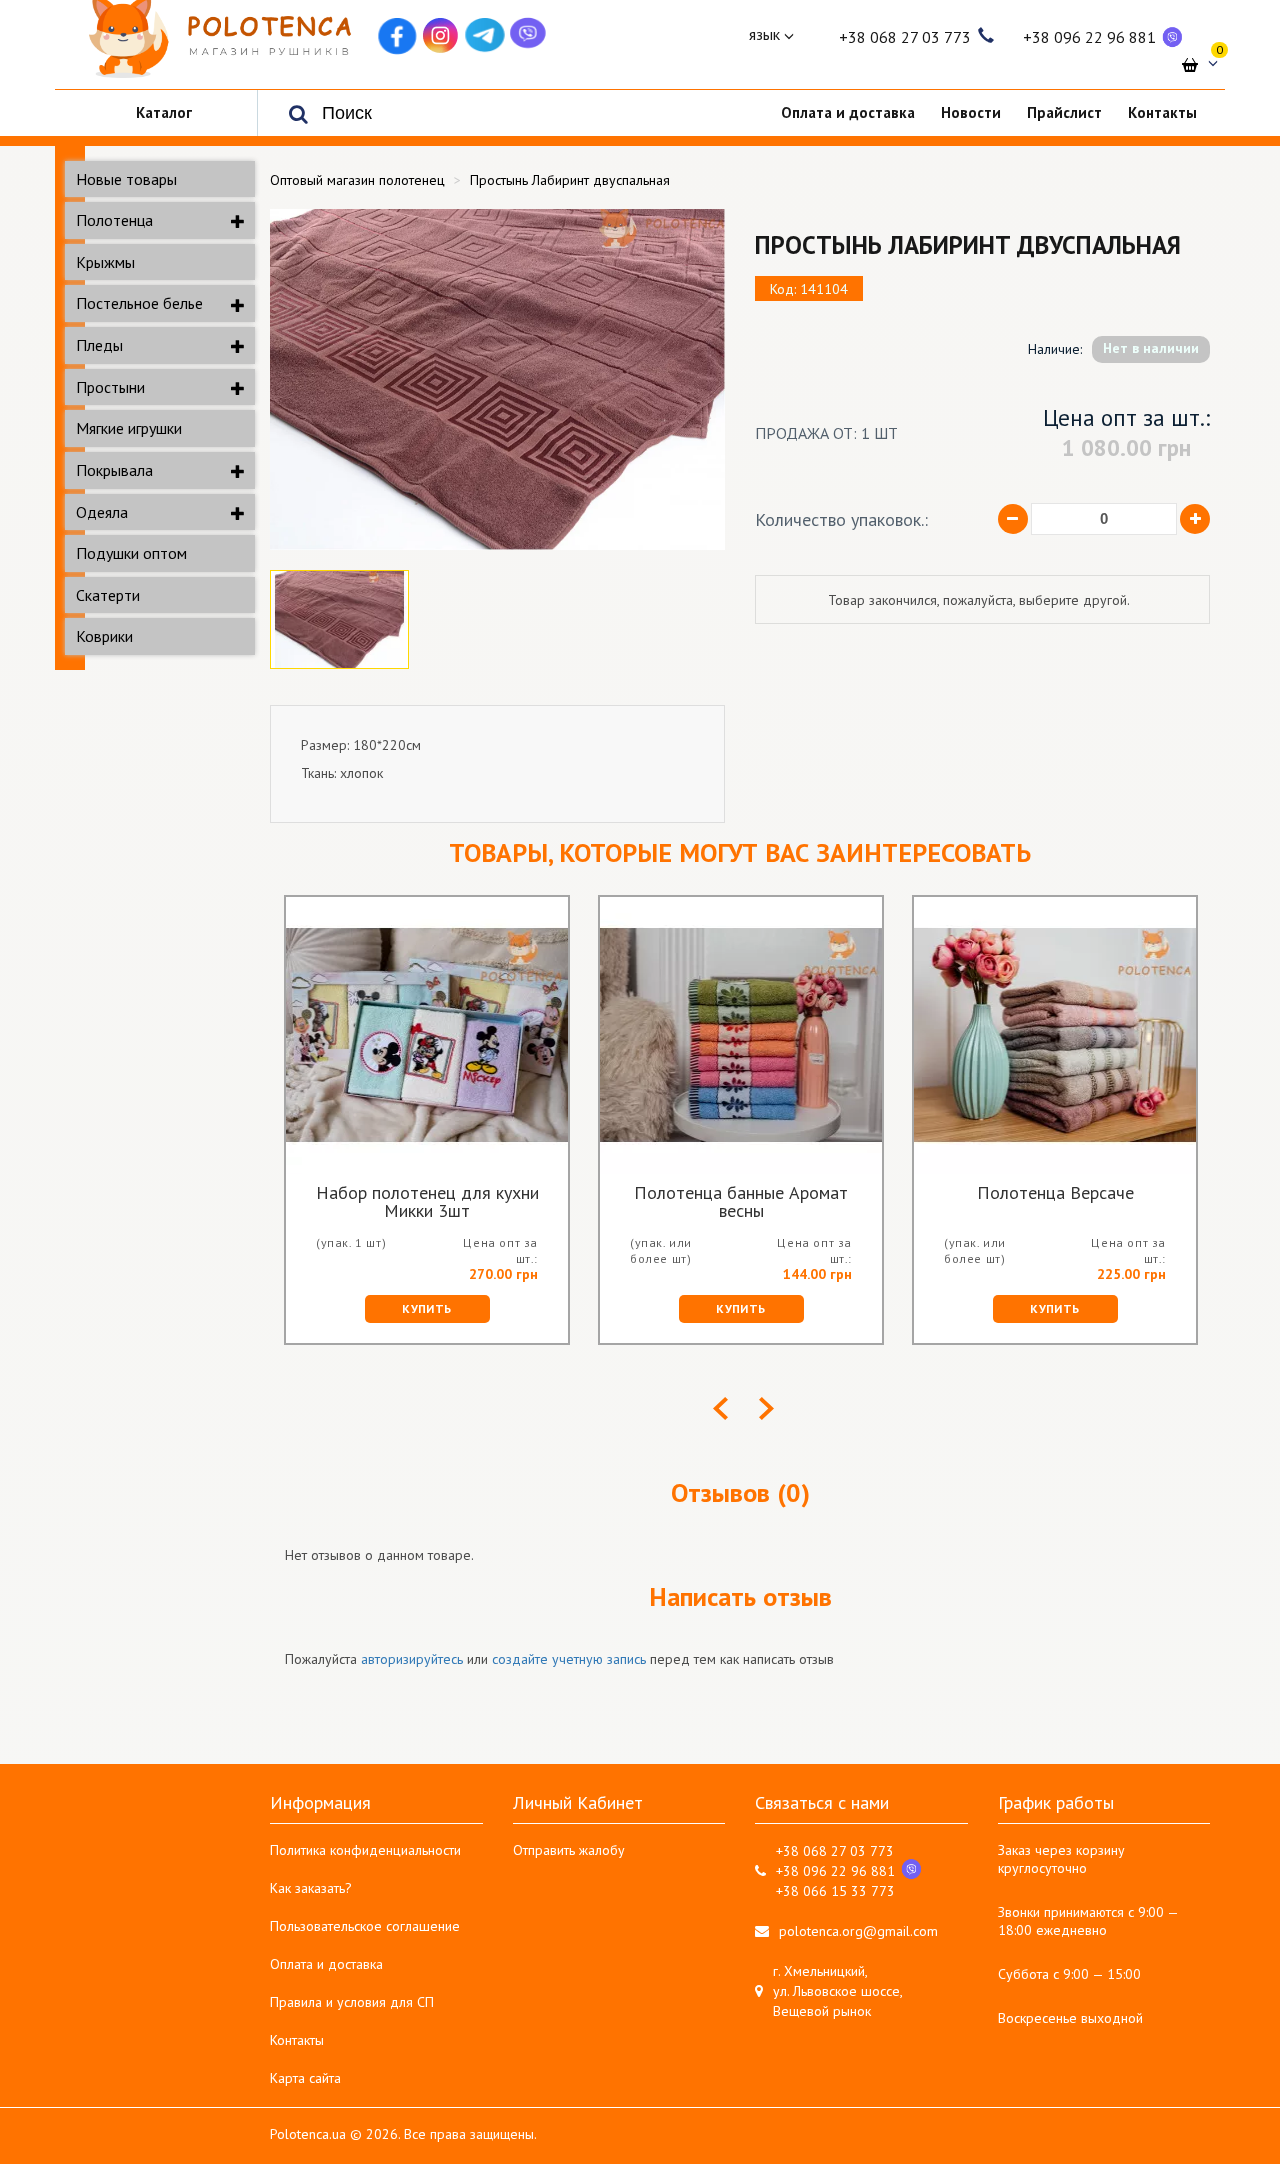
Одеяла (102, 512)
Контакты (297, 2040)
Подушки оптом (131, 553)
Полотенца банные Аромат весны (741, 1202)
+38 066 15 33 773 (835, 1891)
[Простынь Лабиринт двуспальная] (497, 379)
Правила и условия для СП (352, 2002)
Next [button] (766, 1408)
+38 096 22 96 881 (1089, 37)
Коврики (104, 636)
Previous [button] (720, 1408)
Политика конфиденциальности (365, 1850)
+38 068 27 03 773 (905, 37)
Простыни (110, 387)
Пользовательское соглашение (365, 1926)
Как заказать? (311, 1888)
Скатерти (108, 595)
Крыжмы (105, 262)
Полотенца (114, 220)
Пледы (99, 345)
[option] (497, 379)
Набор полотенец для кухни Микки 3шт (427, 1202)
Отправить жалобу (569, 1850)
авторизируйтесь (412, 1659)
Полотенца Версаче (1055, 1194)
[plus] (1195, 519)
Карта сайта (305, 2078)
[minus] (1013, 519)
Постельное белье (139, 303)
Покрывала (114, 470)
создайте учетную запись (569, 1659)
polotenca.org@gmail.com (858, 1931)
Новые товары (126, 179)
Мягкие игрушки (129, 428)
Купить (426, 1308)
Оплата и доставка (326, 1964)
